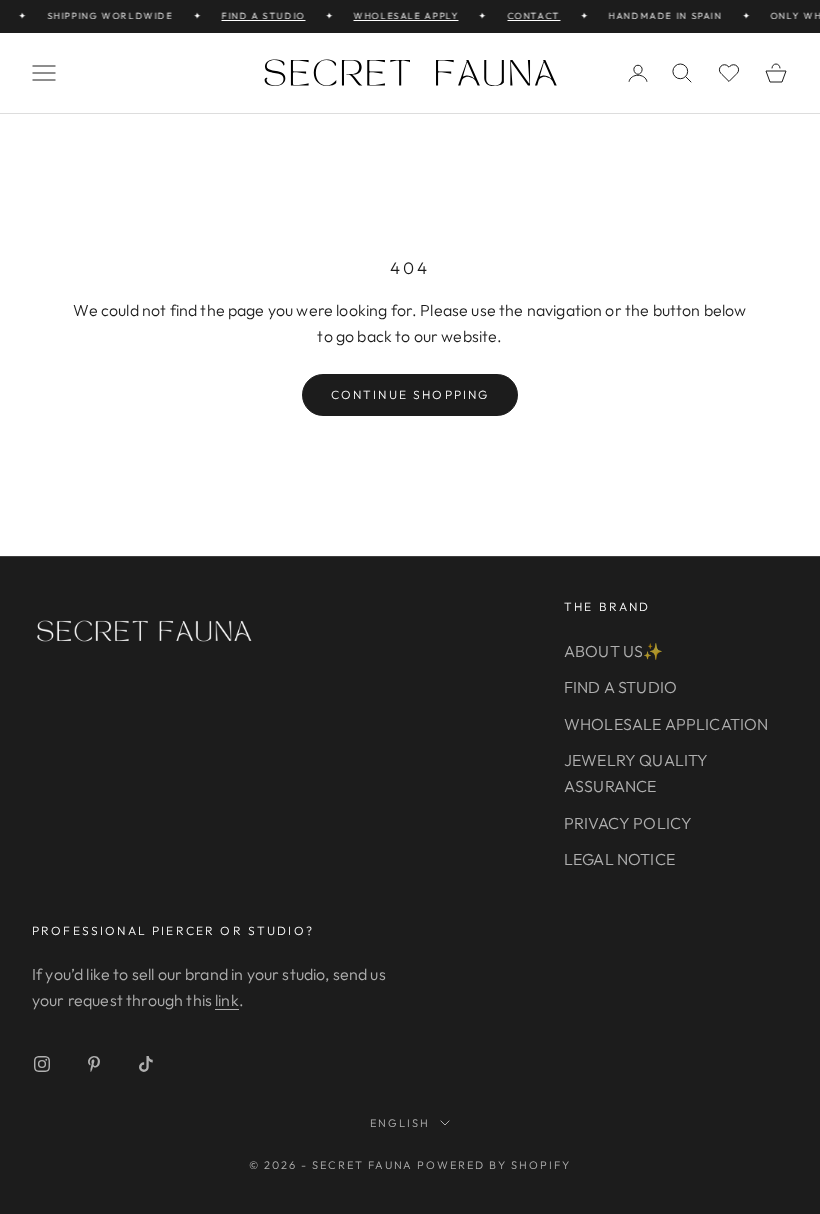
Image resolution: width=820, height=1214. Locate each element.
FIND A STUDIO (257, 15)
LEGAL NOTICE (619, 859)
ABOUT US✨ (613, 651)
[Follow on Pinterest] (94, 1064)
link (227, 1000)
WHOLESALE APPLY (400, 15)
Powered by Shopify (494, 1165)
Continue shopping (410, 394)
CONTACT (527, 15)
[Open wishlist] (729, 73)
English (400, 1123)
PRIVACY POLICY (628, 823)
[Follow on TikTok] (146, 1064)
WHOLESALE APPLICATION (666, 724)
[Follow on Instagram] (42, 1064)
